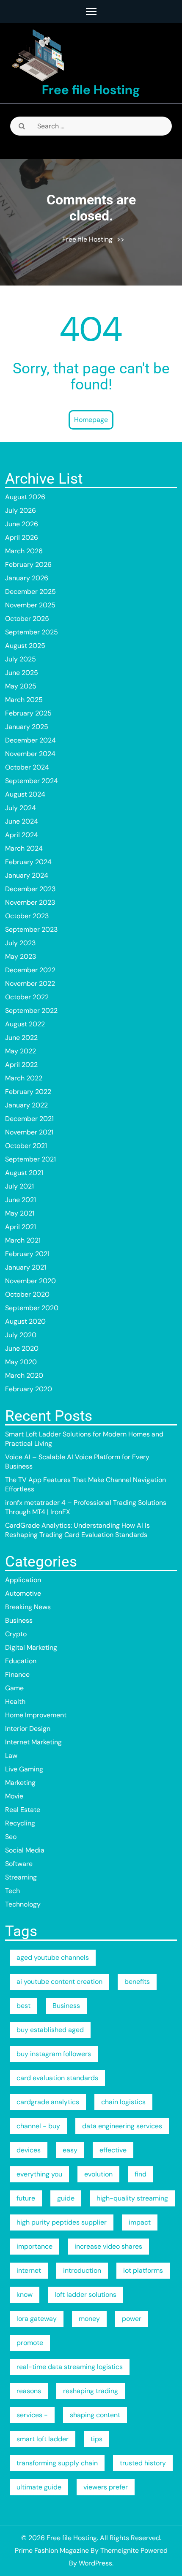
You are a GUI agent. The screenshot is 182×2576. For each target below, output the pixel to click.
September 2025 (32, 632)
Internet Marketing (33, 1742)
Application (23, 1580)
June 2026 (22, 524)
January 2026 (27, 578)
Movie (14, 1796)
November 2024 (30, 754)
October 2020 (27, 1294)
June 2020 (22, 1348)
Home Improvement (36, 1715)
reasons (29, 2391)
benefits (137, 1982)
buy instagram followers (54, 2054)
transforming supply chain (57, 2463)
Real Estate (23, 1810)
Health (15, 1701)
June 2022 (21, 1038)
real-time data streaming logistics (70, 2367)
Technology (23, 1904)
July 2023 (20, 943)
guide (66, 2198)
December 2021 (29, 1119)
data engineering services (122, 2126)
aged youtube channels (53, 1957)
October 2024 (27, 767)
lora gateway (37, 2319)
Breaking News (28, 1607)
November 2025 (30, 605)
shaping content (95, 2415)
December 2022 (30, 970)
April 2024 (22, 835)
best (23, 2006)
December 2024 (30, 740)
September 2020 (32, 1308)
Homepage (91, 420)
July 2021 (19, 1186)
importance (34, 2246)
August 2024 (25, 794)
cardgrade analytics (48, 2102)
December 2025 (30, 592)
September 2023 (31, 929)
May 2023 (21, 956)
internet (29, 2270)
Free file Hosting (91, 90)
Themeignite (120, 2550)
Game (14, 1688)
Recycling (20, 1823)
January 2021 (26, 1267)
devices (29, 2150)
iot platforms (143, 2270)
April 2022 (21, 1065)
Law (11, 1756)
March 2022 (24, 1078)
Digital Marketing (31, 1647)
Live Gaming (24, 1769)
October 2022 (27, 997)
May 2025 (21, 686)
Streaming (21, 1877)
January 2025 (27, 727)
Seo (11, 1837)
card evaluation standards (57, 2078)
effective (113, 2150)
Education (21, 1661)
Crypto (16, 1634)
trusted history (143, 2463)
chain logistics (123, 2102)
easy (70, 2150)
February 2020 (29, 1389)
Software (19, 1864)
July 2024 (21, 808)
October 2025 (27, 619)
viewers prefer (106, 2487)
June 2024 (22, 821)
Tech (12, 1891)
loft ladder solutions (85, 2294)
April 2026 (22, 537)
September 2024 (32, 781)
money (89, 2319)
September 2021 (30, 1159)
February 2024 (28, 862)
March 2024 (24, 848)
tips (97, 2439)
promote (30, 2343)
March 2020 (24, 1375)
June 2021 (21, 1200)
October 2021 (26, 1146)
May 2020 (21, 1362)
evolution (98, 2174)
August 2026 (25, 497)
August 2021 (24, 1173)
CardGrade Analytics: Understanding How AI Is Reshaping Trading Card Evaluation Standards (77, 1530)
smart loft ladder (43, 2439)
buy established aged (50, 2030)
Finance (17, 1674)
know (25, 2294)
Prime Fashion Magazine (52, 2550)
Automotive (23, 1593)
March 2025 (24, 700)
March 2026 (24, 551)
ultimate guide (39, 2487)
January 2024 (27, 875)
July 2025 (21, 659)
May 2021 (20, 1213)
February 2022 (28, 1092)
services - (32, 2415)
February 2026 (28, 564)
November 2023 (30, 902)
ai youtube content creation (59, 1982)
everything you (39, 2174)
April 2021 (21, 1227)
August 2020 (25, 1321)
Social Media (25, 1850)
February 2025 (28, 713)
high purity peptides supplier (62, 2222)
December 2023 (30, 889)
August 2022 (25, 1024)
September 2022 (31, 1011)
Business (19, 1620)
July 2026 (21, 510)
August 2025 (25, 646)
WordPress (95, 2563)
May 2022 (21, 1051)
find (141, 2174)
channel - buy (38, 2126)
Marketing (20, 1783)
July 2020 (21, 1335)
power (132, 2319)
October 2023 (27, 916)
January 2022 (26, 1105)
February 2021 (27, 1254)
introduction (82, 2270)
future (26, 2198)
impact (140, 2222)
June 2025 (22, 673)
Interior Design (28, 1729)
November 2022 (30, 983)
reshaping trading (91, 2391)
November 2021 (29, 1132)
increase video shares (108, 2246)
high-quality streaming (132, 2198)
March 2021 (23, 1240)
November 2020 (30, 1281)
